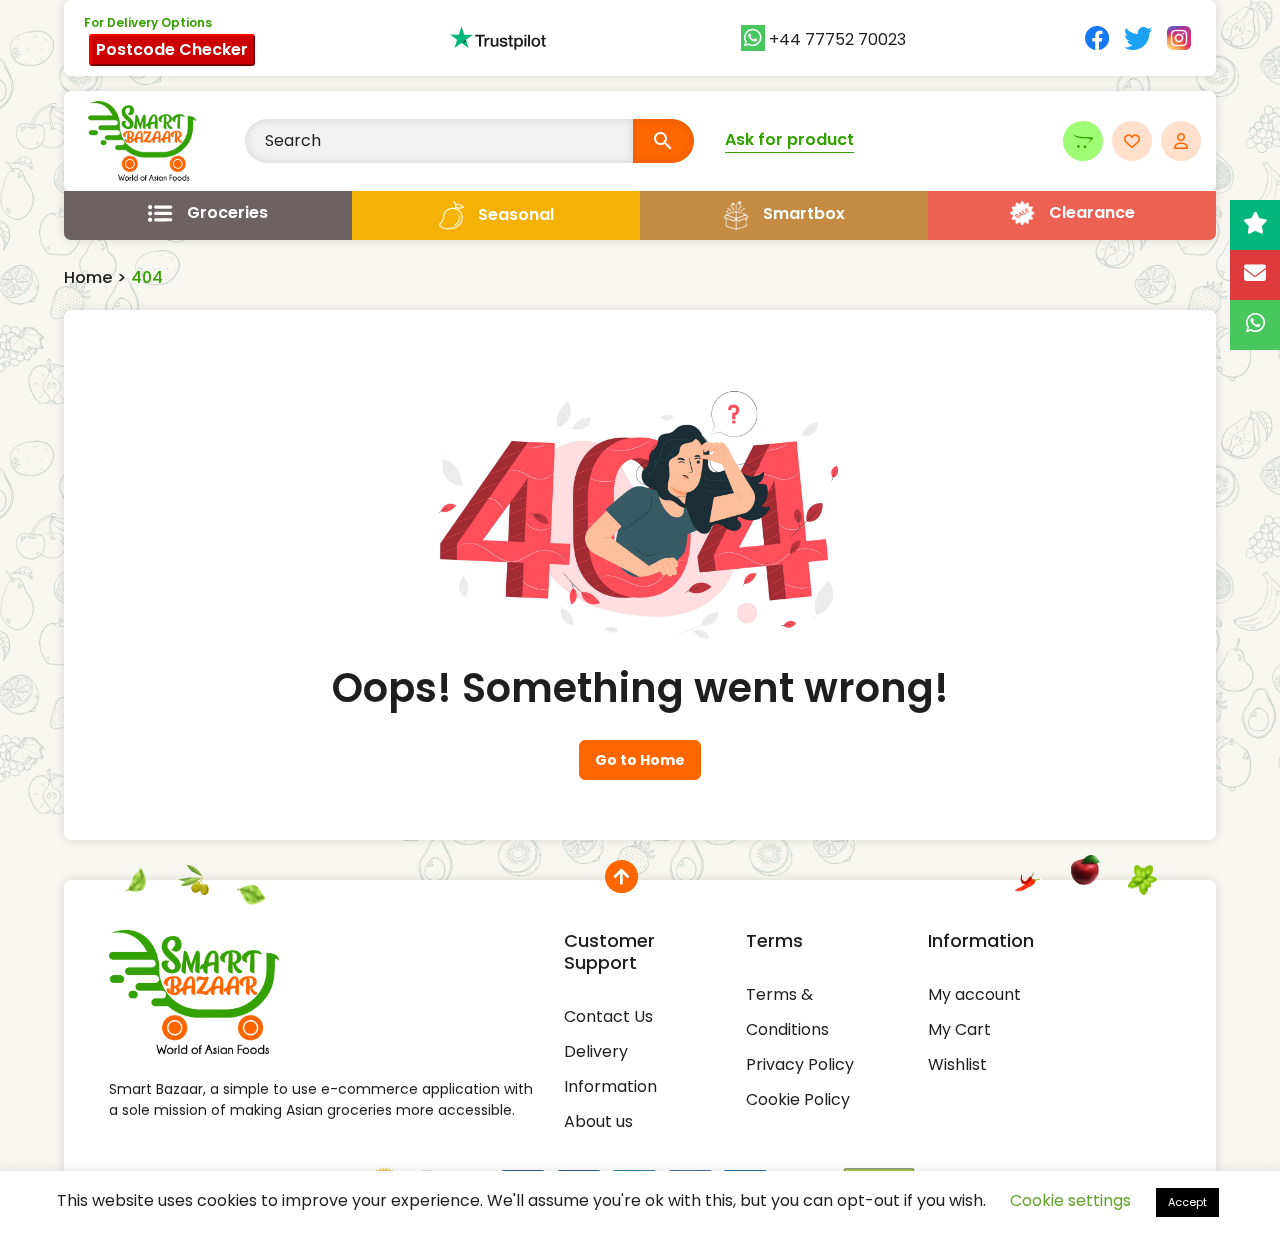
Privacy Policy (800, 1064)
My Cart (959, 1029)
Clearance (1092, 212)
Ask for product (789, 139)
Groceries (227, 212)
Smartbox (804, 213)
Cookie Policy (798, 1099)
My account (974, 994)
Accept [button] (1187, 1202)
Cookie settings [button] (1070, 1200)
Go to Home (640, 760)
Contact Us (608, 1016)
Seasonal (516, 214)
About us (598, 1121)
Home (88, 277)
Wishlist (957, 1064)
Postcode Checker (172, 49)
